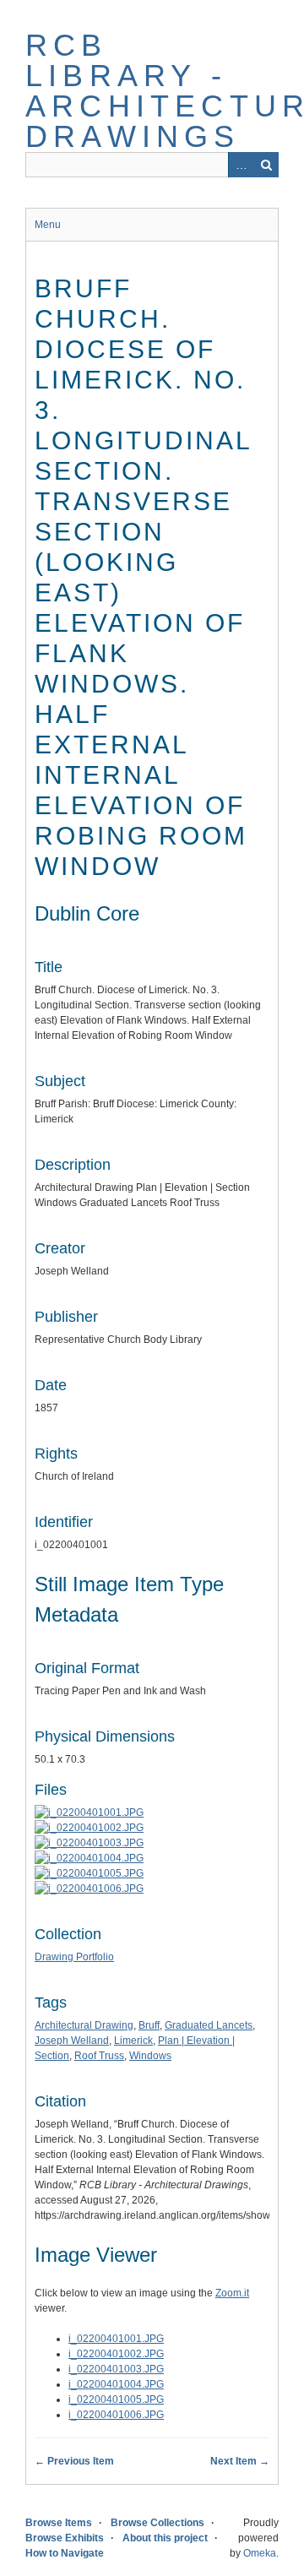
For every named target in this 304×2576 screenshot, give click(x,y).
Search (266, 165)
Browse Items (59, 2523)
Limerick (133, 2041)
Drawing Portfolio (74, 1957)
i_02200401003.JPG (116, 2369)
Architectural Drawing (84, 2025)
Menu (48, 225)
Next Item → (240, 2461)
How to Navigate (65, 2553)
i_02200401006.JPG (116, 2415)
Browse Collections (157, 2523)
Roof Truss (99, 2056)
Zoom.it (232, 2293)
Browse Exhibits (65, 2538)
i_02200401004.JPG (116, 2384)
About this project (165, 2538)
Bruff (149, 2025)
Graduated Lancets (209, 2025)
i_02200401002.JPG (116, 2354)
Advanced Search (241, 165)
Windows (150, 2056)
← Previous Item (74, 2461)
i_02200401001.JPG (116, 2339)
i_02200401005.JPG (116, 2399)
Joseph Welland (72, 2041)
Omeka (260, 2553)
